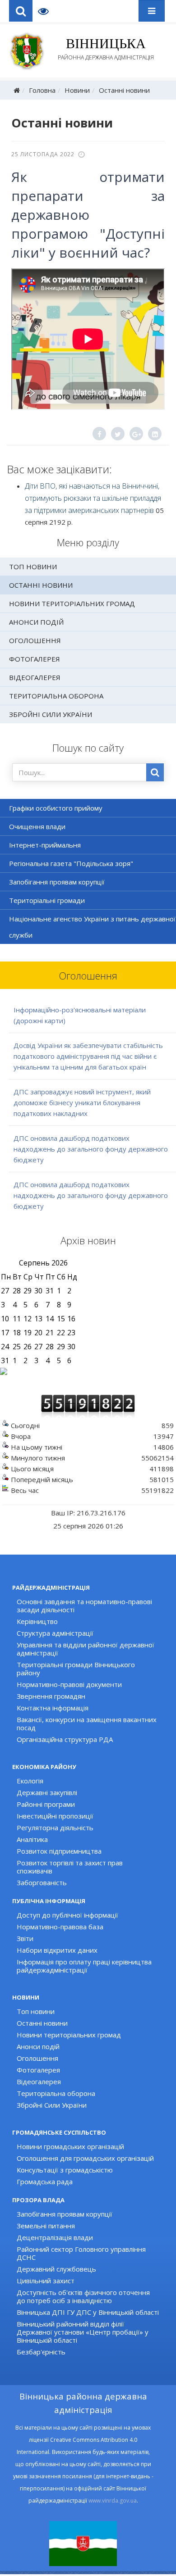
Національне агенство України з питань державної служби (92, 927)
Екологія (30, 1781)
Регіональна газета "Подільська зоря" (71, 863)
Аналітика (32, 1839)
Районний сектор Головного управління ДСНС (81, 2253)
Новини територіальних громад (72, 603)
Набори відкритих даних (57, 1950)
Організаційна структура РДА (65, 1739)
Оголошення (35, 640)
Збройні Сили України (51, 714)
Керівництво (37, 1621)
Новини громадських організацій (70, 2146)
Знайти (155, 772)
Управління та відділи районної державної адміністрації (86, 1649)
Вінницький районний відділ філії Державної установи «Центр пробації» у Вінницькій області (83, 2332)
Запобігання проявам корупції (57, 882)
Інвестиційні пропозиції (55, 1816)
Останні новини (124, 90)
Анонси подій (36, 622)
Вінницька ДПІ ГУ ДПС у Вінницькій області (88, 2312)
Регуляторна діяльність (55, 1828)
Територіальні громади (47, 900)
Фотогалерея (35, 659)
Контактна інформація (53, 1708)
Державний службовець (56, 2269)
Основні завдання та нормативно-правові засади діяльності (84, 1605)
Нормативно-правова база (60, 1927)
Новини (77, 90)
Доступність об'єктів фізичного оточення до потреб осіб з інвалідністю (83, 2296)
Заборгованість (42, 1882)
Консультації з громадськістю (65, 2170)
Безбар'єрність (41, 2352)
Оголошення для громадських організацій (85, 2158)
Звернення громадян (51, 1696)
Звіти (25, 1938)
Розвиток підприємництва (59, 1851)
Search (21, 11)
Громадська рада (45, 2181)
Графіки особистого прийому (56, 808)
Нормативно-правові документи (69, 1684)
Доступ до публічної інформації (67, 1915)
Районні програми (46, 1804)
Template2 (47, 11)
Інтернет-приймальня (45, 845)
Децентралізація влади (55, 2237)
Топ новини (33, 567)
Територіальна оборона (56, 696)
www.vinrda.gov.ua (113, 2501)
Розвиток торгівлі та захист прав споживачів (70, 1867)
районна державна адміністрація (106, 49)
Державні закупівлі (47, 1792)
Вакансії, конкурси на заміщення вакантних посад (87, 1723)
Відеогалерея (35, 677)
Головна (42, 90)
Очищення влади (37, 826)
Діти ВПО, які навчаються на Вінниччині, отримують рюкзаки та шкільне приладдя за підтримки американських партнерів (93, 498)
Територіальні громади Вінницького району (76, 1669)
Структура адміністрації (55, 1633)
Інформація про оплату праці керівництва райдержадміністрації (84, 1966)
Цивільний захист (46, 2281)
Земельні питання (46, 2226)
